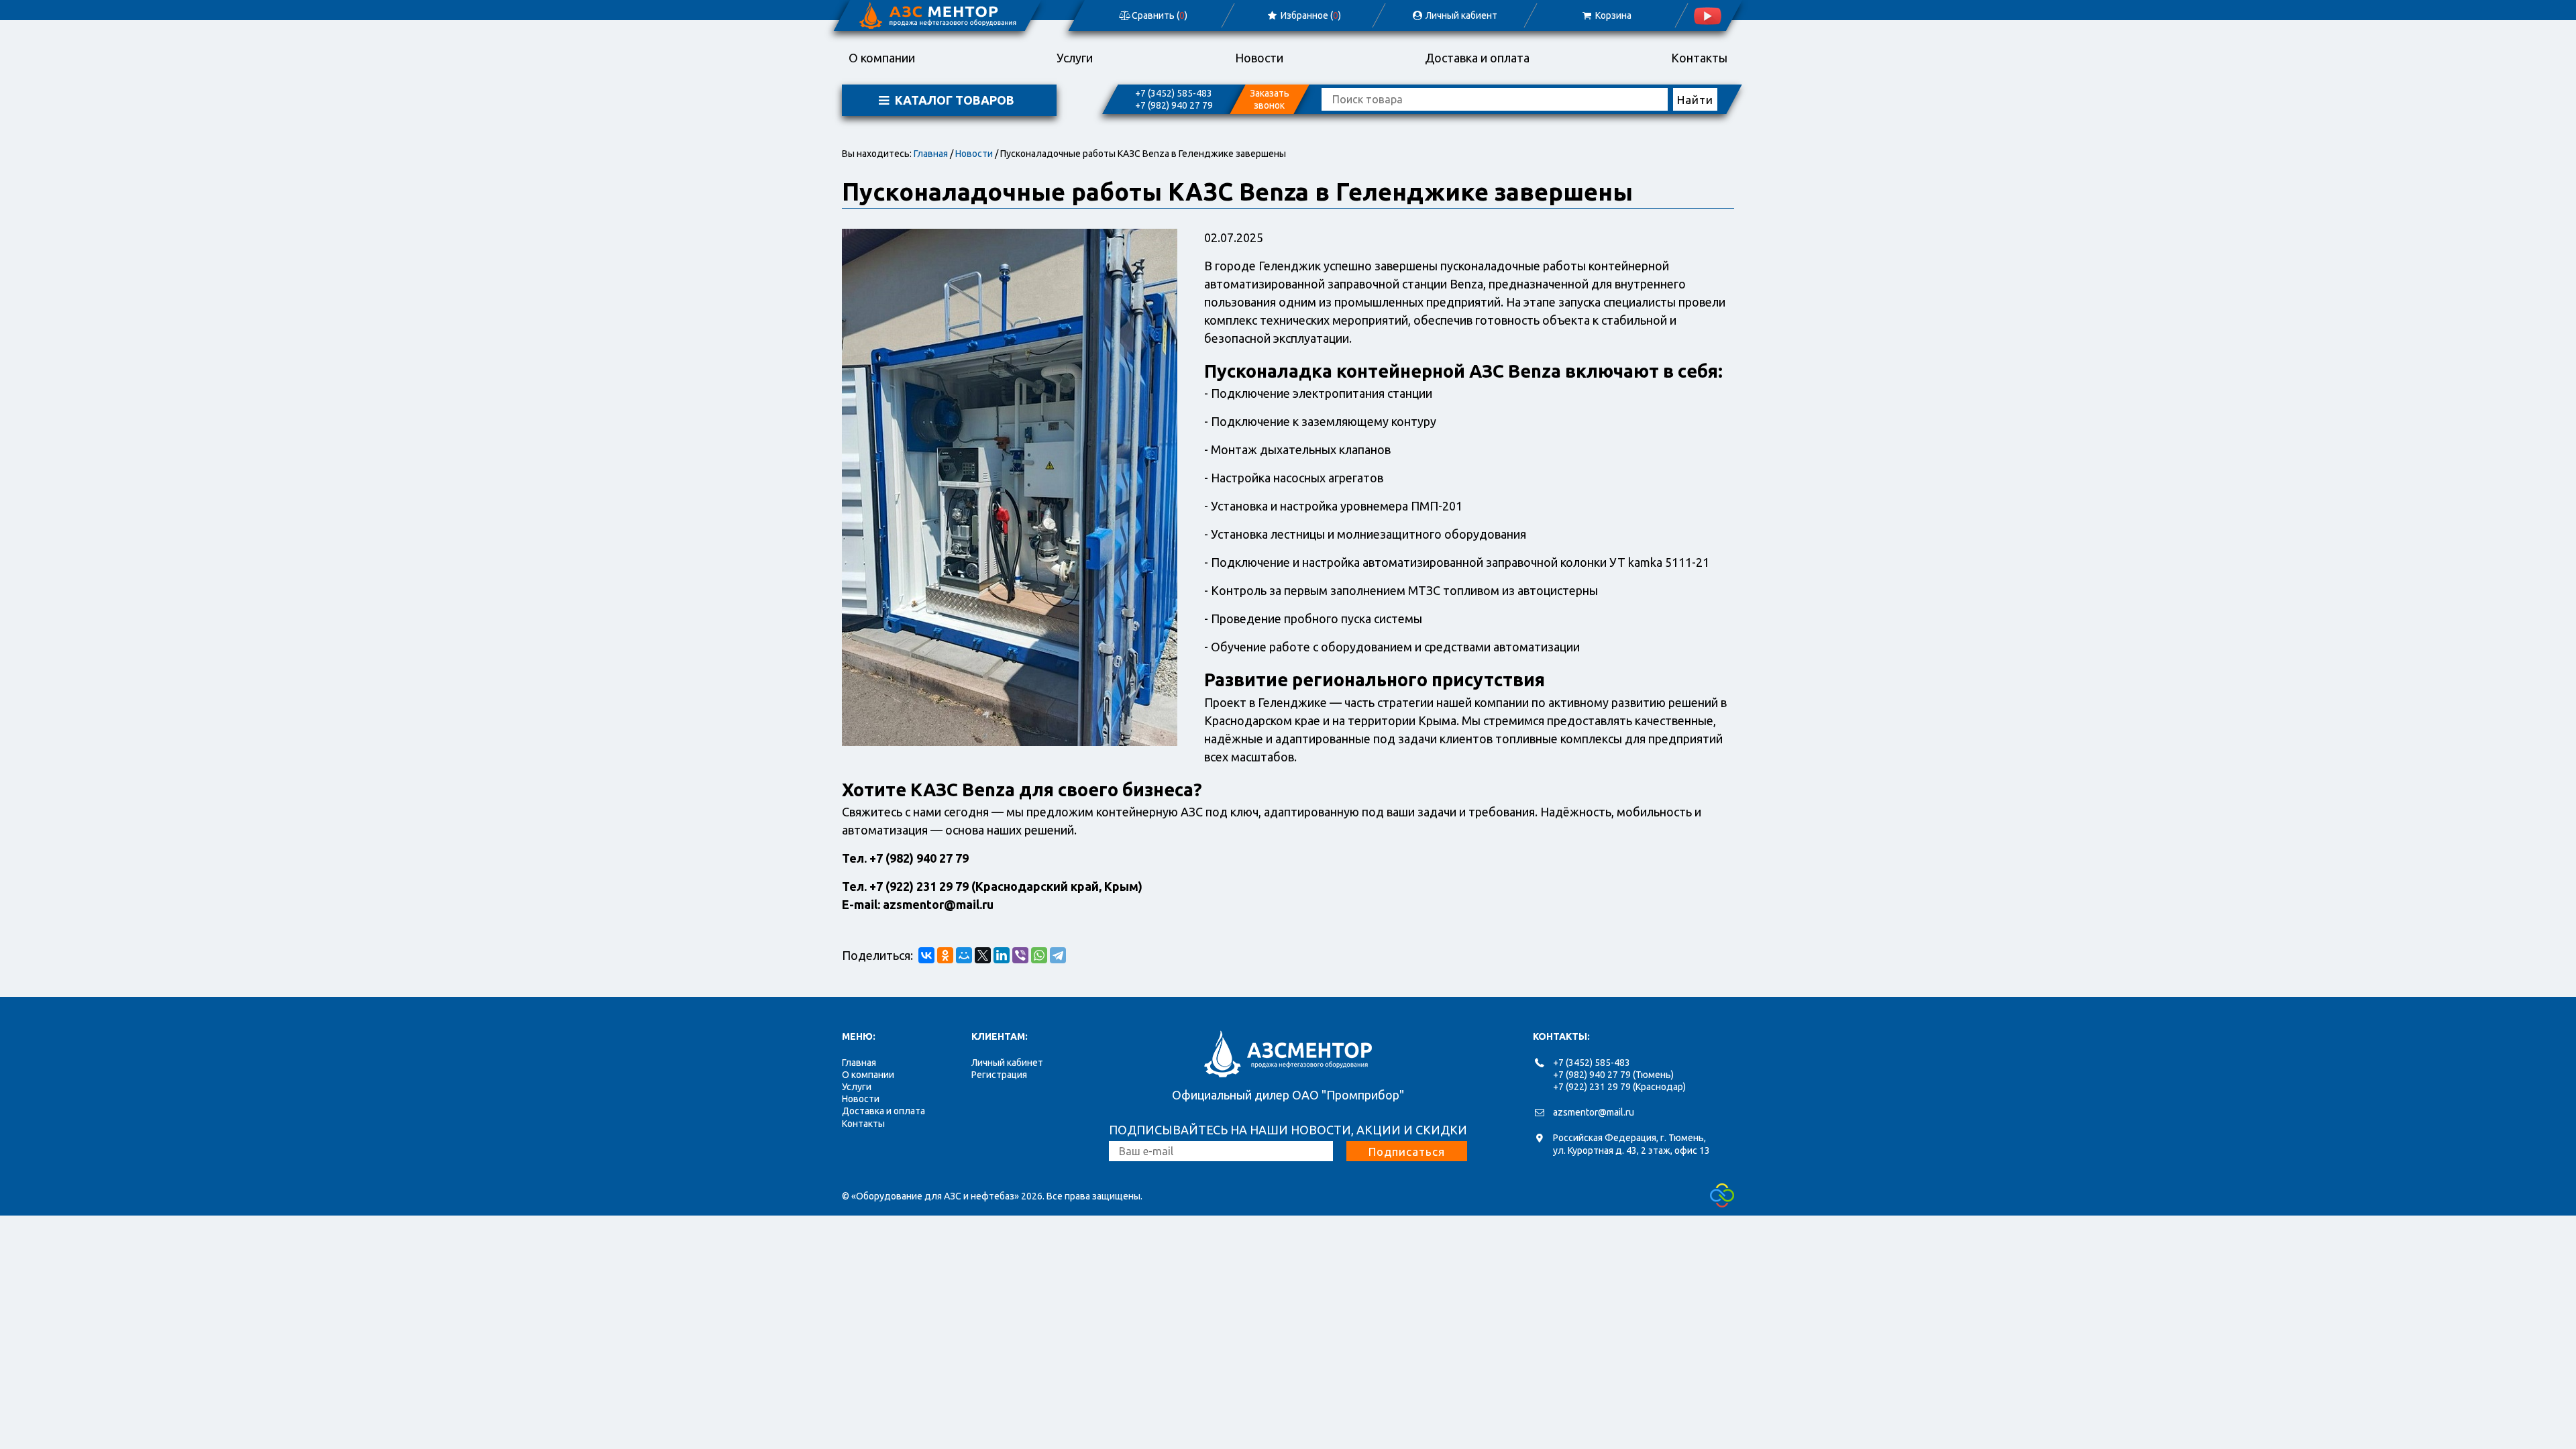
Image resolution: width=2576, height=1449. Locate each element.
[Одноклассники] (945, 955)
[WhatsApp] (1039, 955)
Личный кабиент (1461, 15)
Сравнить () (1159, 15)
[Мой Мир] (964, 955)
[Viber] (1020, 955)
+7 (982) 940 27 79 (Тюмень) (1613, 1075)
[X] (983, 955)
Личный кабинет (1007, 1063)
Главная (931, 154)
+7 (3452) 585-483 (1174, 93)
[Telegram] (1058, 955)
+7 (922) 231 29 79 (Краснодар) (1619, 1087)
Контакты (1699, 58)
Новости (1259, 58)
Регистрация (999, 1075)
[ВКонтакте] (926, 955)
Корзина (1612, 15)
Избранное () (1310, 15)
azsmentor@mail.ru (1594, 1112)
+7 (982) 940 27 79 (1174, 105)
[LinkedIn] (1002, 955)
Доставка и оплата (1477, 58)
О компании (882, 58)
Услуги (1075, 58)
